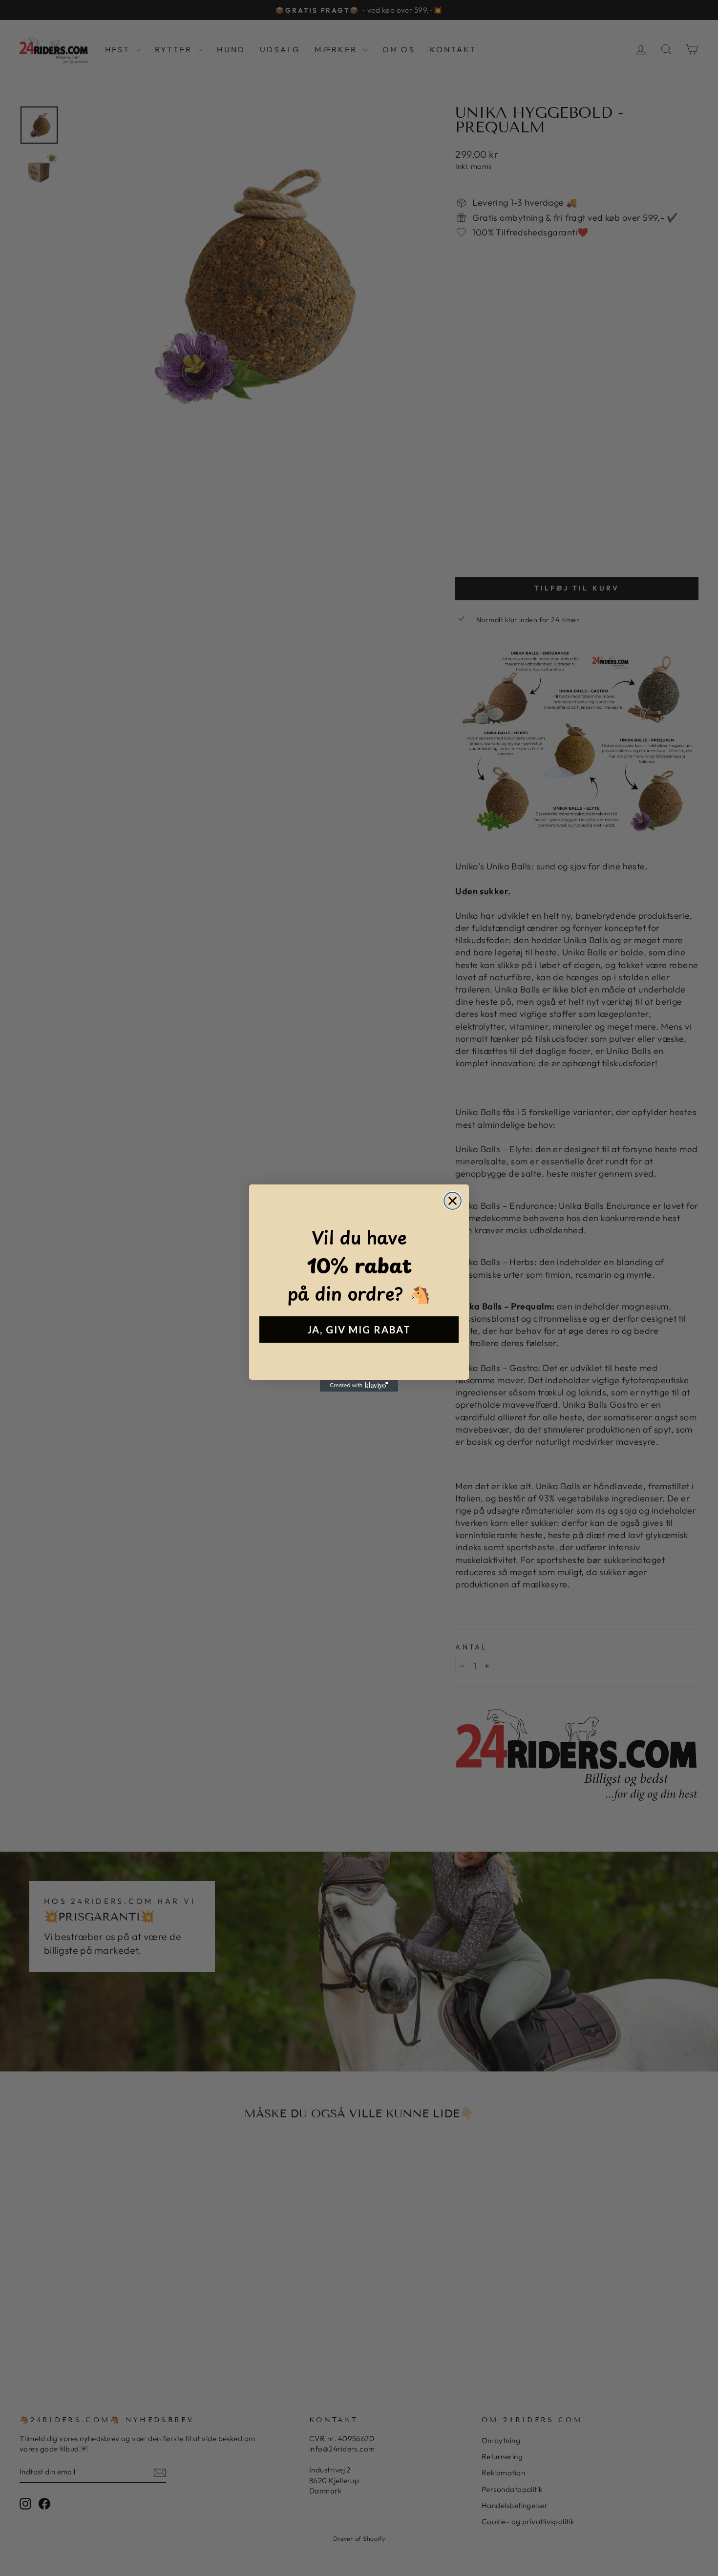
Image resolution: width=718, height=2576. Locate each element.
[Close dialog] (453, 1201)
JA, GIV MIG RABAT (359, 1330)
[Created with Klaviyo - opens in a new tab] (359, 1386)
